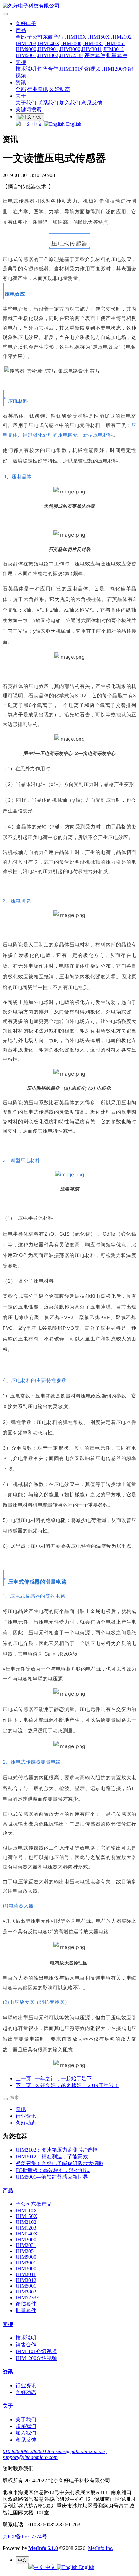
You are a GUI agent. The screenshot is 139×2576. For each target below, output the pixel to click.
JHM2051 (115, 43)
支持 (21, 62)
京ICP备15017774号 (25, 2536)
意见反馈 (92, 103)
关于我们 (26, 103)
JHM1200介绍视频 (36, 2358)
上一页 (54, 2079)
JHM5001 (26, 55)
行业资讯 (37, 89)
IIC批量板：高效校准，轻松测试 (53, 2170)
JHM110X (75, 37)
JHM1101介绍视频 (80, 69)
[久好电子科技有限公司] (69, 6)
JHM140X (48, 43)
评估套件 (95, 55)
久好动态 (59, 89)
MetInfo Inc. (101, 2548)
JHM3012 (113, 49)
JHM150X (99, 37)
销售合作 (48, 69)
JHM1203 (26, 43)
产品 (21, 30)
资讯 (21, 82)
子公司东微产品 (45, 37)
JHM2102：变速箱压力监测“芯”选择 (57, 2150)
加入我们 (70, 103)
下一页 (67, 2085)
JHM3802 (48, 55)
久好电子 (26, 23)
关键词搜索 (28, 109)
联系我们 (48, 103)
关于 (21, 96)
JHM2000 (71, 43)
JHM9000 (26, 49)
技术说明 (26, 69)
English (73, 124)
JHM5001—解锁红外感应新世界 (52, 2177)
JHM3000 (70, 49)
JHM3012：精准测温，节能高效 (52, 2157)
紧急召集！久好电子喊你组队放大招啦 (59, 2163)
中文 (37, 124)
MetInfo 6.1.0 (43, 2548)
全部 (21, 37)
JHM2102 (121, 37)
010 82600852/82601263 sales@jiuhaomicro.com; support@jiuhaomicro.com (55, 2454)
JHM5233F (71, 55)
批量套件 (117, 55)
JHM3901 (48, 49)
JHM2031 (93, 43)
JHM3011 (92, 49)
